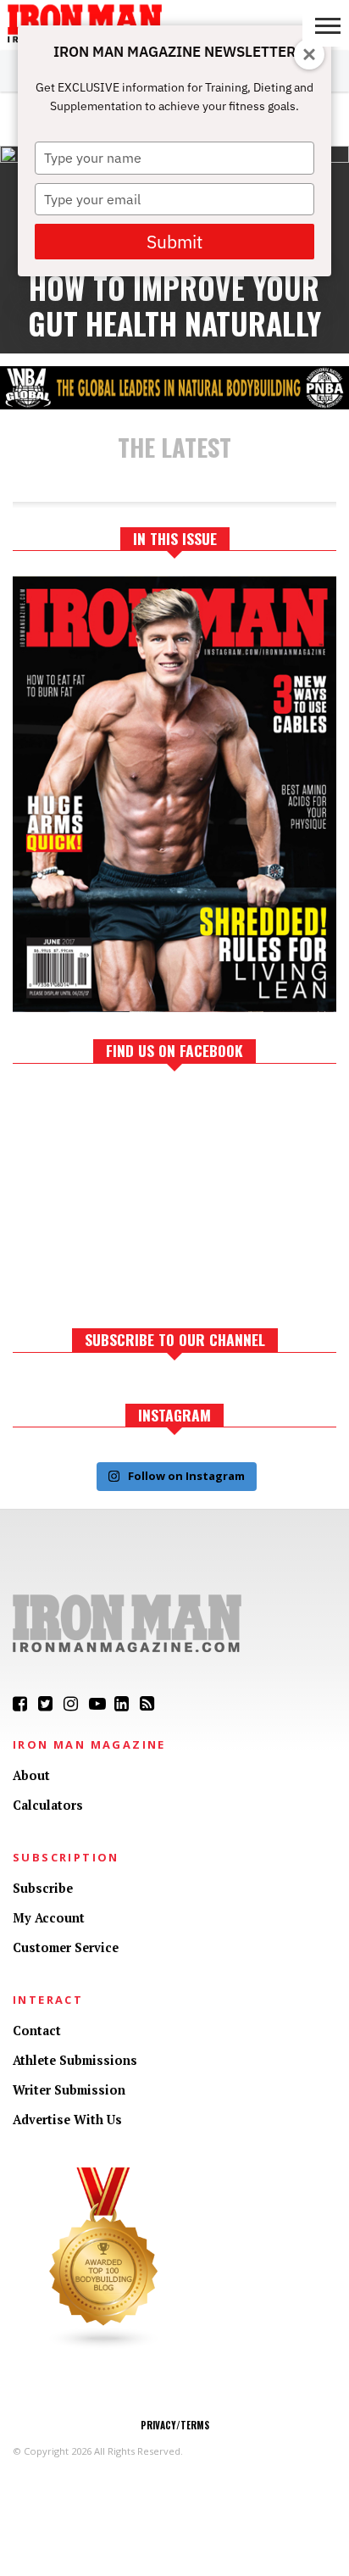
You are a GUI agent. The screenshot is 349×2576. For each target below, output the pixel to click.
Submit (174, 242)
